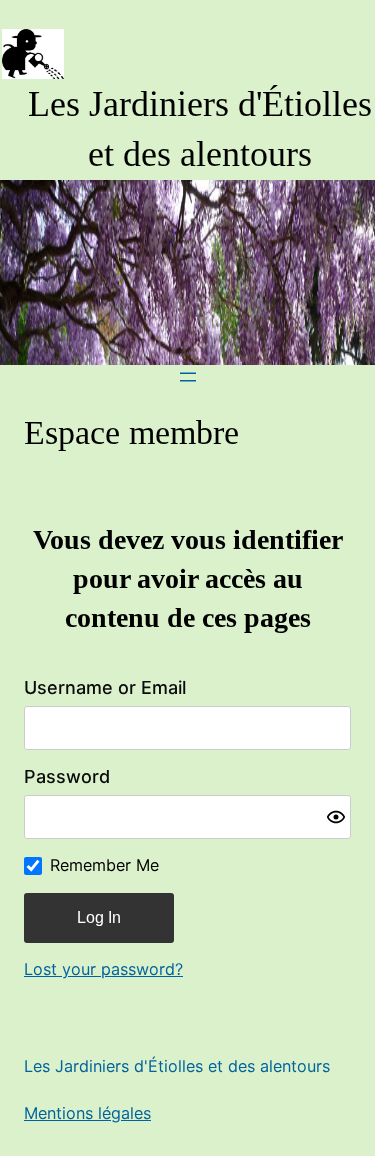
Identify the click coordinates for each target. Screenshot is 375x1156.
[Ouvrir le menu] (188, 377)
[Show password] (336, 817)
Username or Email (105, 687)
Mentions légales (87, 1113)
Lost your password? (103, 969)
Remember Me (104, 865)
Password (67, 776)
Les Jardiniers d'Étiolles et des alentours (177, 1066)
